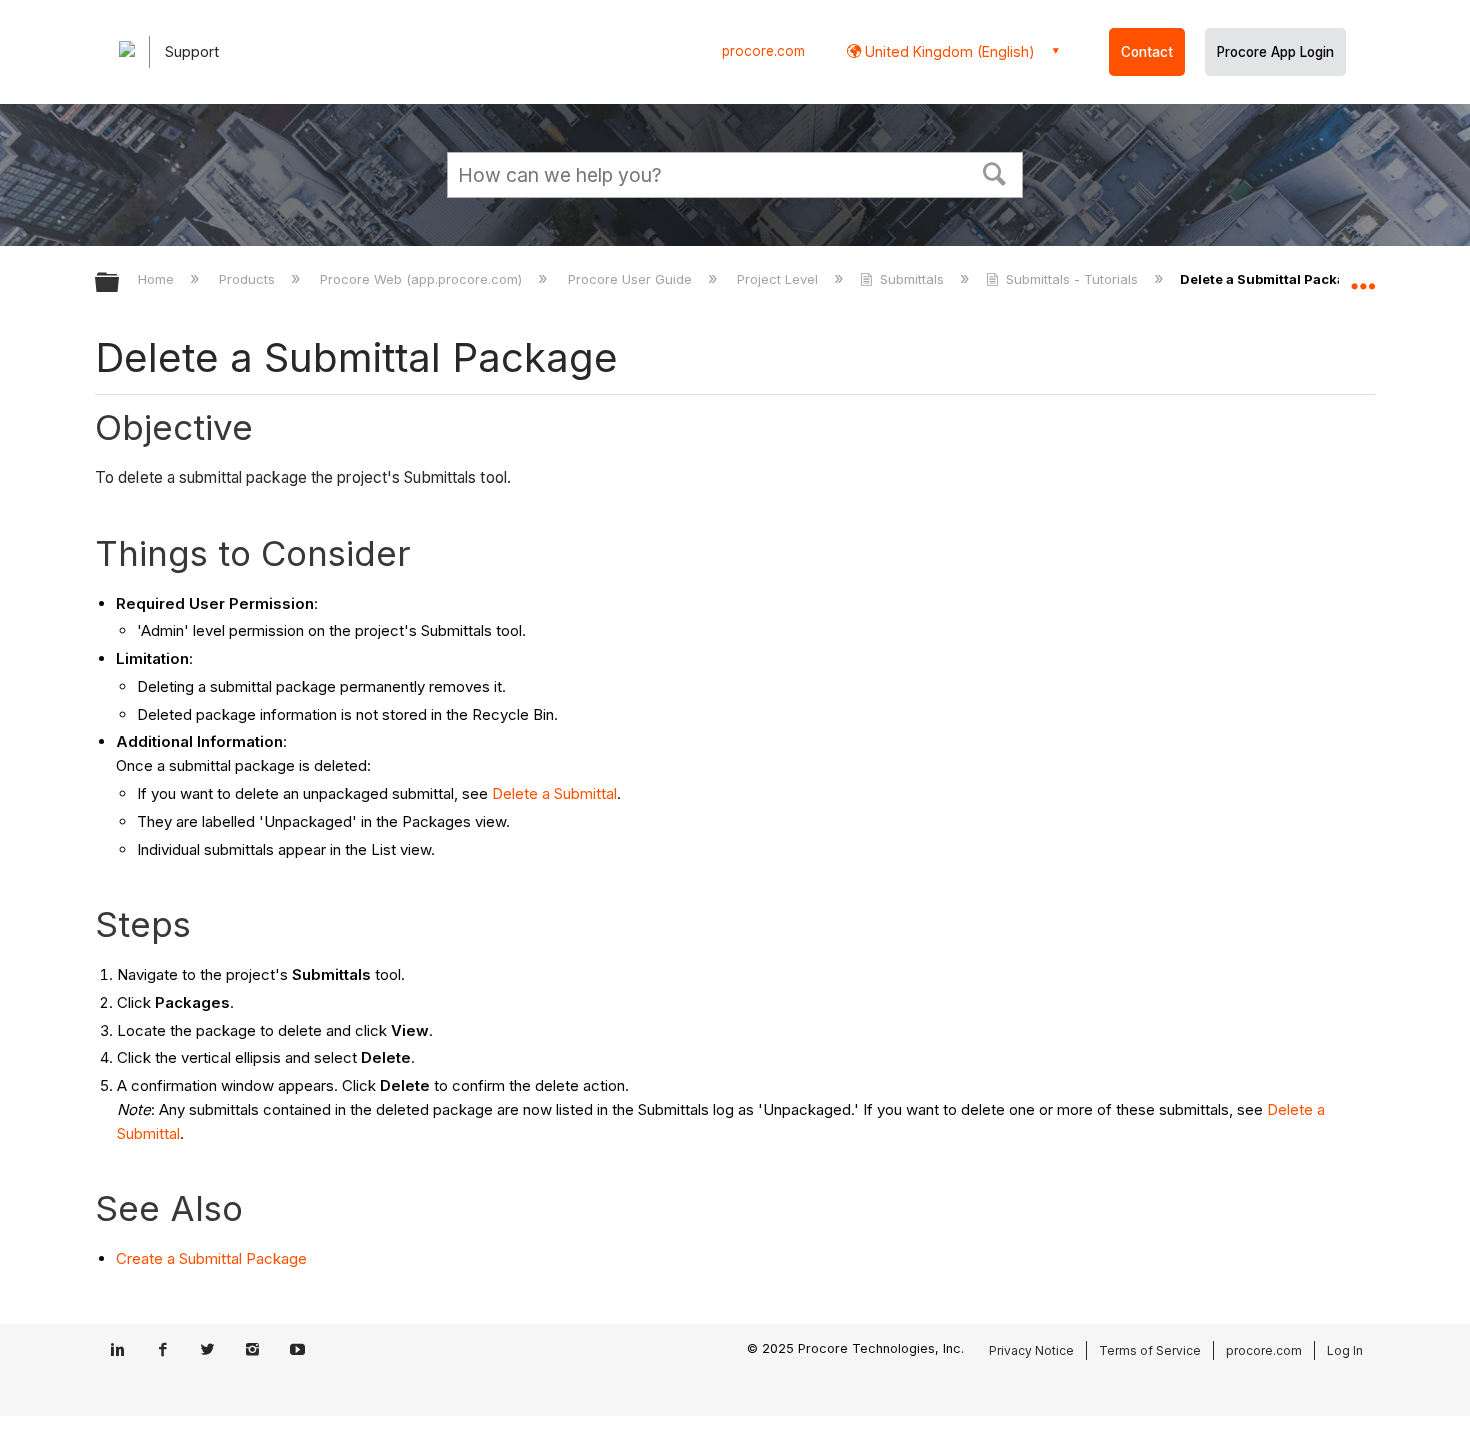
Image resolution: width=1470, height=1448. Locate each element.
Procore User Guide (631, 279)
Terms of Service (1150, 1350)
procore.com (763, 51)
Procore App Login (1275, 52)
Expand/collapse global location (1363, 277)
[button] (995, 172)
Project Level (779, 279)
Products (249, 279)
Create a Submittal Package (211, 1258)
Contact (1147, 52)
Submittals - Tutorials (1072, 279)
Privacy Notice (1031, 1350)
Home (158, 279)
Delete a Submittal (554, 793)
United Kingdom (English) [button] (948, 51)
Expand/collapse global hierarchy (120, 283)
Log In (1345, 1350)
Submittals (912, 279)
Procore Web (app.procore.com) (423, 279)
